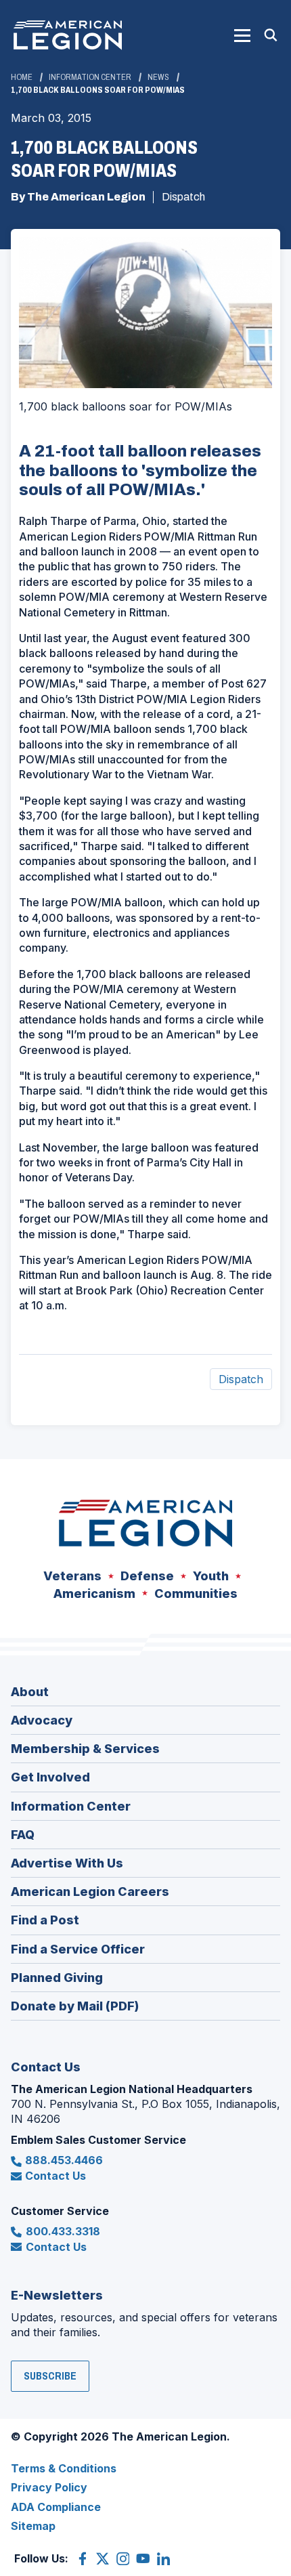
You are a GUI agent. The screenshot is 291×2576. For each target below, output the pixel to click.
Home (22, 77)
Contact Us (55, 2176)
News (158, 77)
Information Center (90, 77)
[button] (242, 35)
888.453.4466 (64, 2160)
